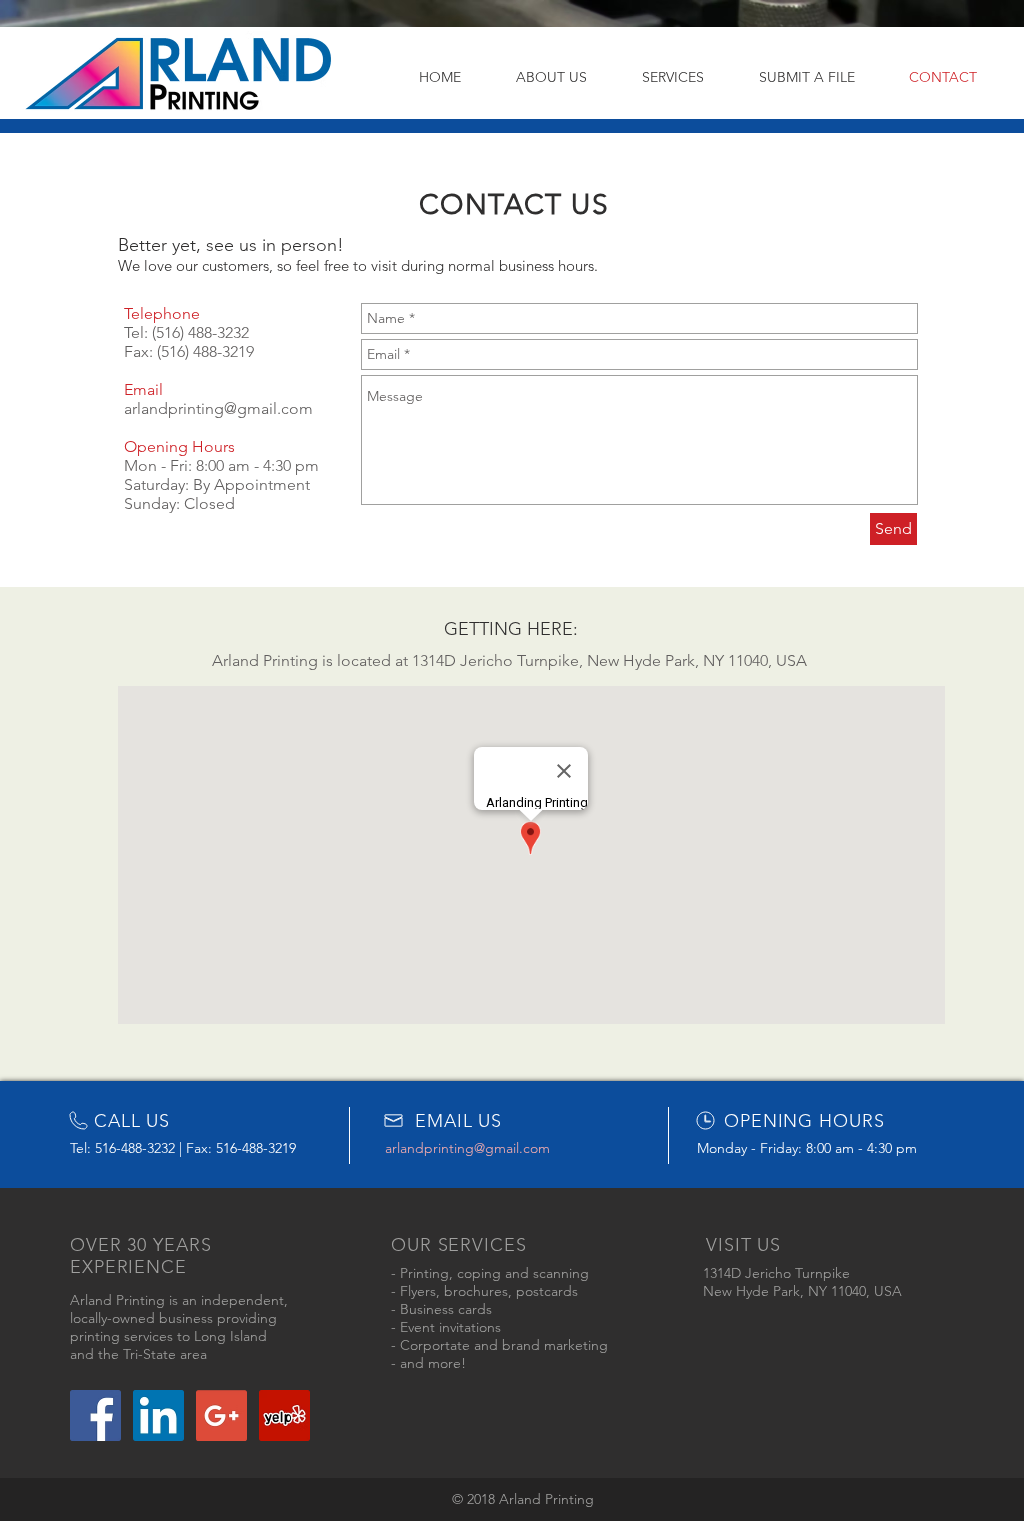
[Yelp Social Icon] (284, 1415)
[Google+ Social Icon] (221, 1415)
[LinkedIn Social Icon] (158, 1415)
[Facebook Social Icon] (95, 1415)
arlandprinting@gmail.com (218, 408)
